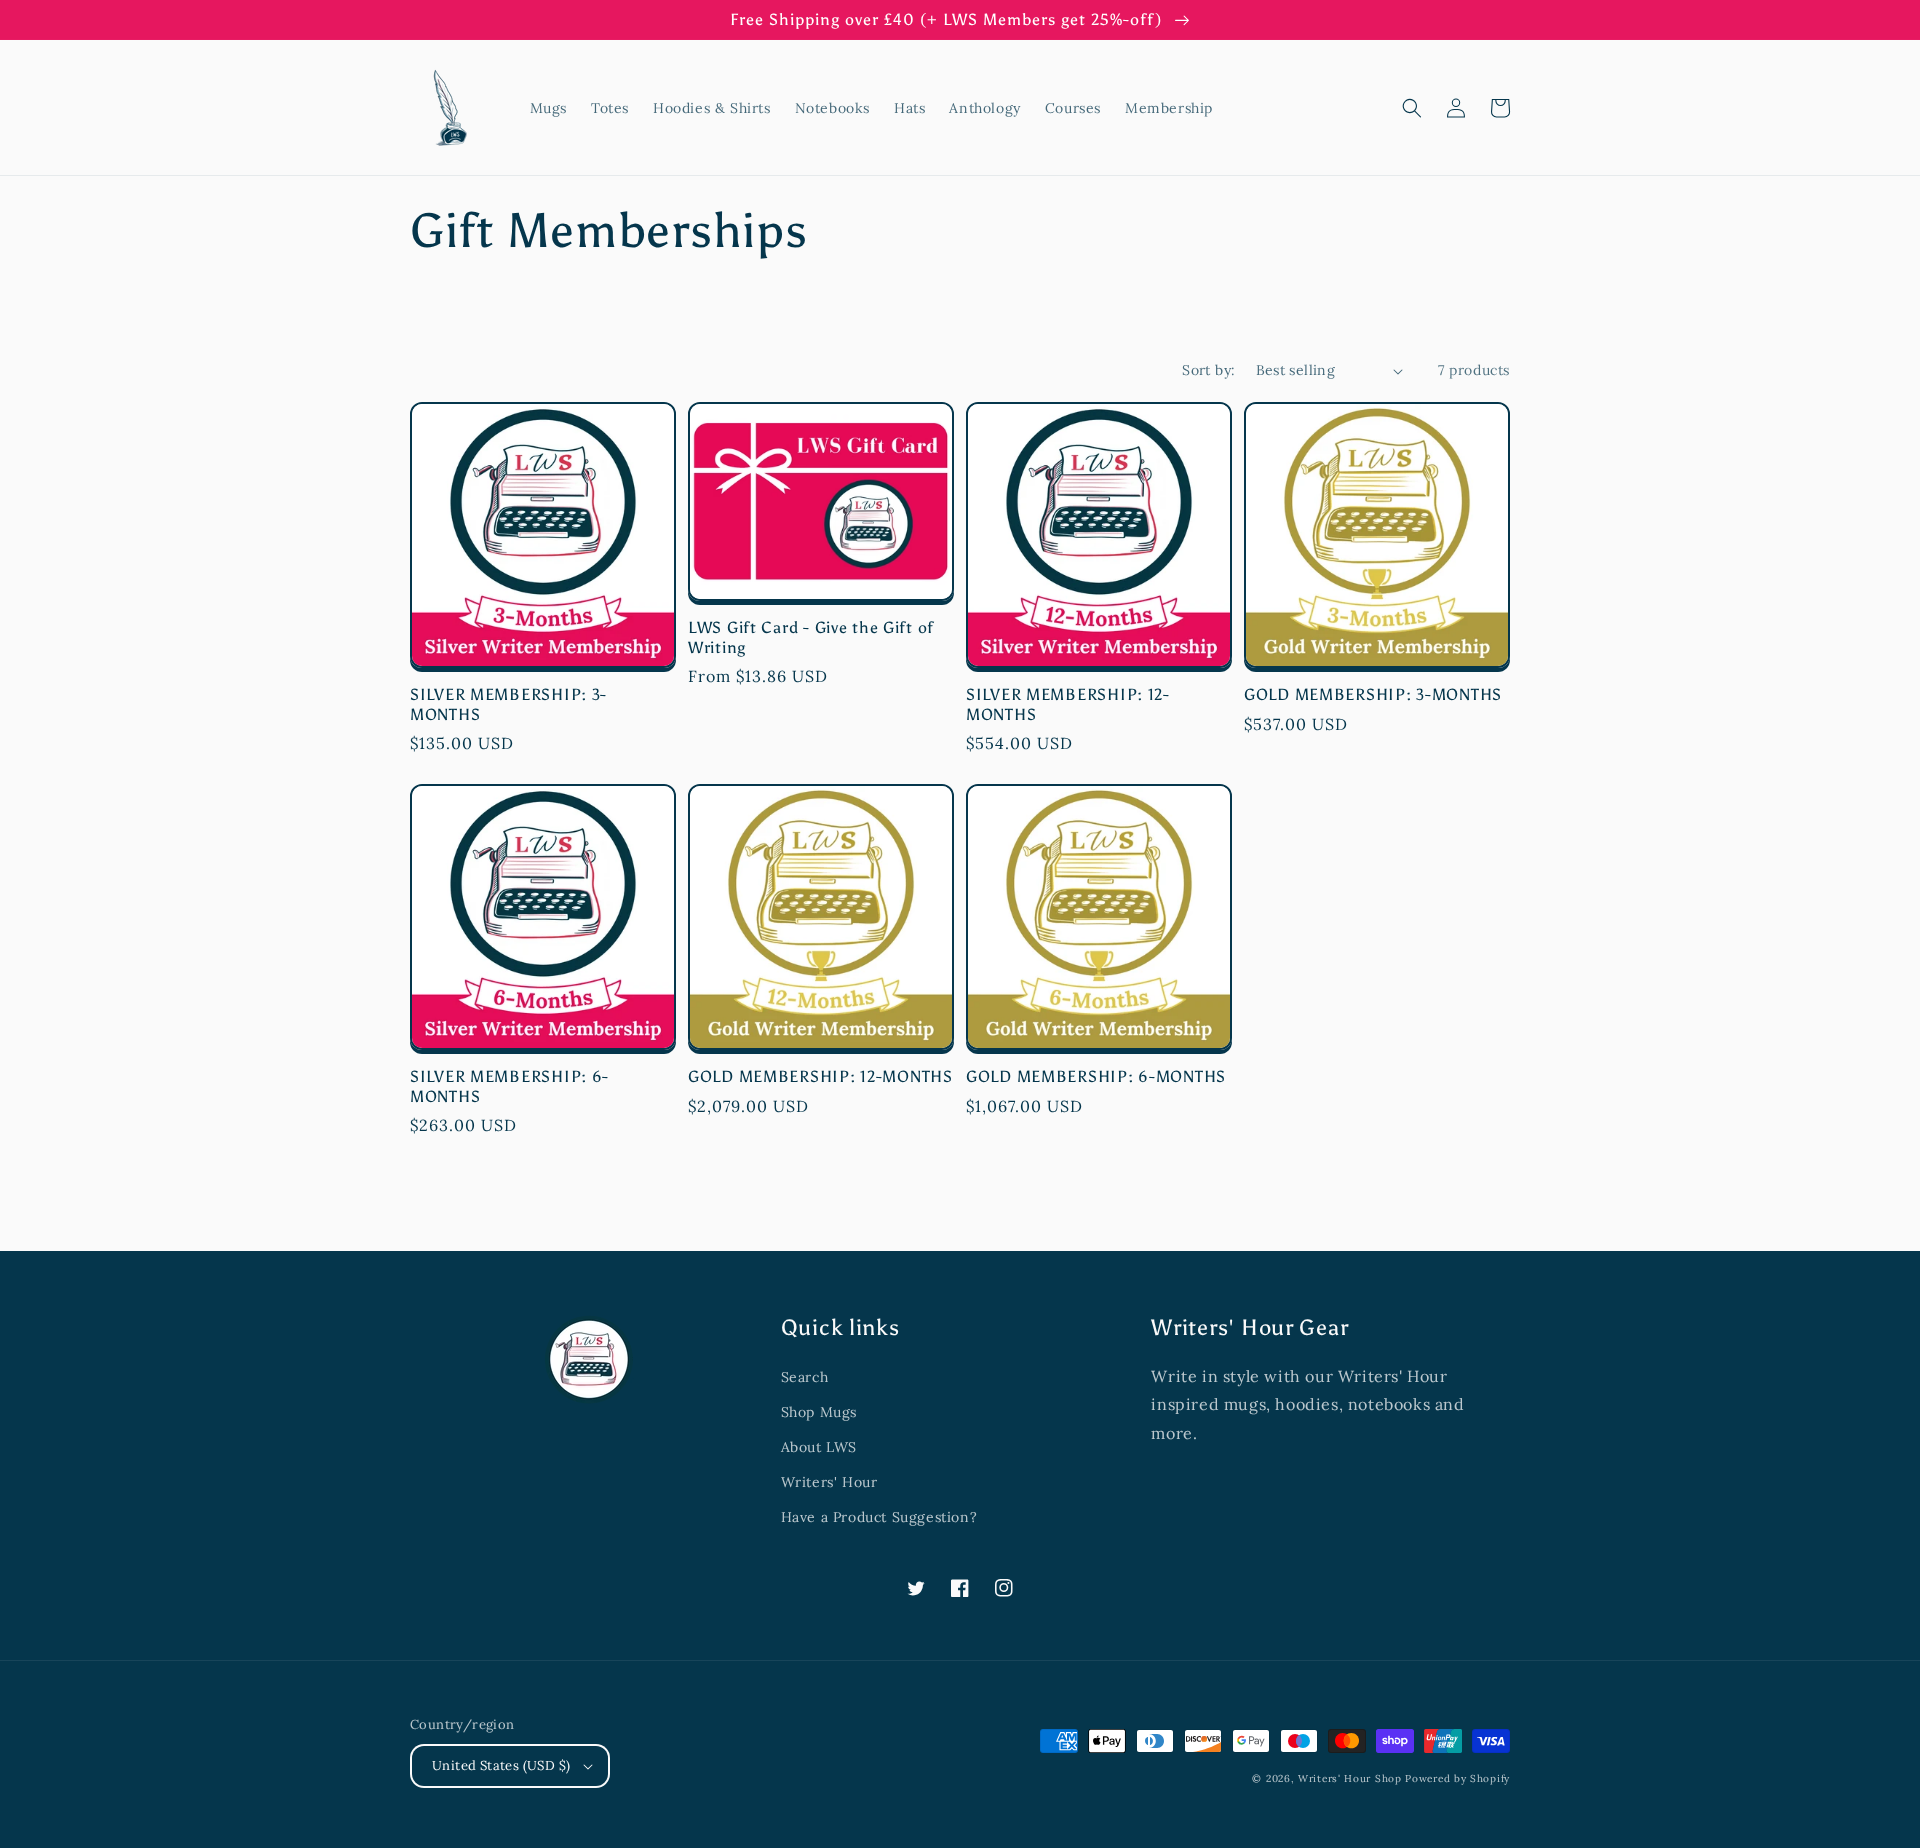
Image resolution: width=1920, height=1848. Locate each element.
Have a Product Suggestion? (879, 1517)
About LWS (819, 1447)
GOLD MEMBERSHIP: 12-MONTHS (820, 1076)
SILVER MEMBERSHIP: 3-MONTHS (508, 704)
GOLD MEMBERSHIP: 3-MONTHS (1373, 694)
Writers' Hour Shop (1350, 1778)
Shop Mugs (819, 1412)
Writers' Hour (829, 1482)
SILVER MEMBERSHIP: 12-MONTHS (1068, 704)
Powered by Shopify (1457, 1778)
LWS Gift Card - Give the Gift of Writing (811, 637)
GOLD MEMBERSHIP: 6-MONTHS (1096, 1076)
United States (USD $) (501, 1765)
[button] (1412, 108)
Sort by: (1208, 370)
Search (805, 1377)
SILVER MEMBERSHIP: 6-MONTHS (509, 1086)
